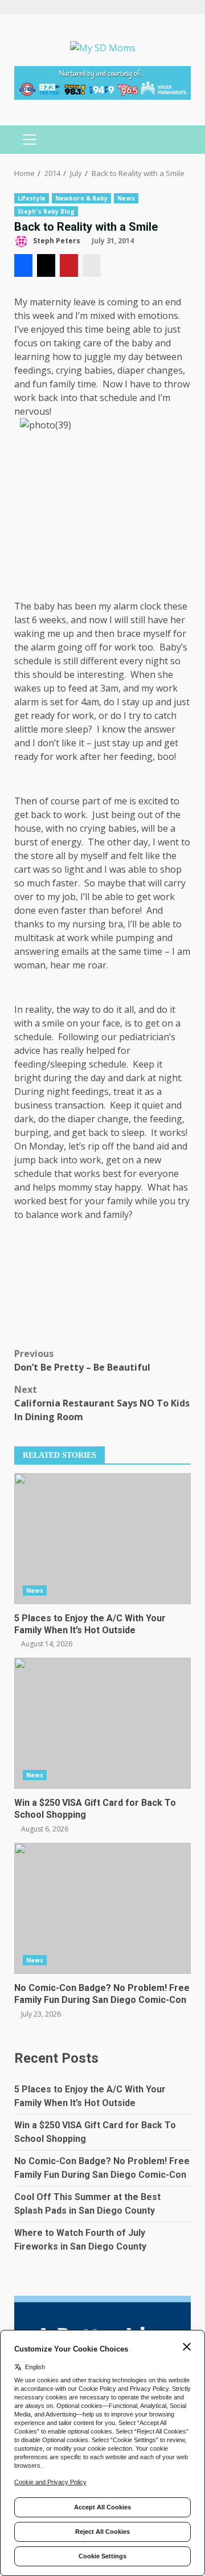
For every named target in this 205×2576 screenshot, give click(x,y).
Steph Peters (56, 241)
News (126, 198)
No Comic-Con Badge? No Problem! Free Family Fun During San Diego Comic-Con (102, 1908)
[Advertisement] (102, 81)
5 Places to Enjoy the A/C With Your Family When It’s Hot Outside (102, 1539)
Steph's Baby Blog (46, 211)
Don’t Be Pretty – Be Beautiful (82, 1360)
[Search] (177, 140)
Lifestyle (32, 198)
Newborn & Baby (81, 198)
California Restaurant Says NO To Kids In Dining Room (102, 1403)
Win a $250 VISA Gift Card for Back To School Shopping (102, 1723)
